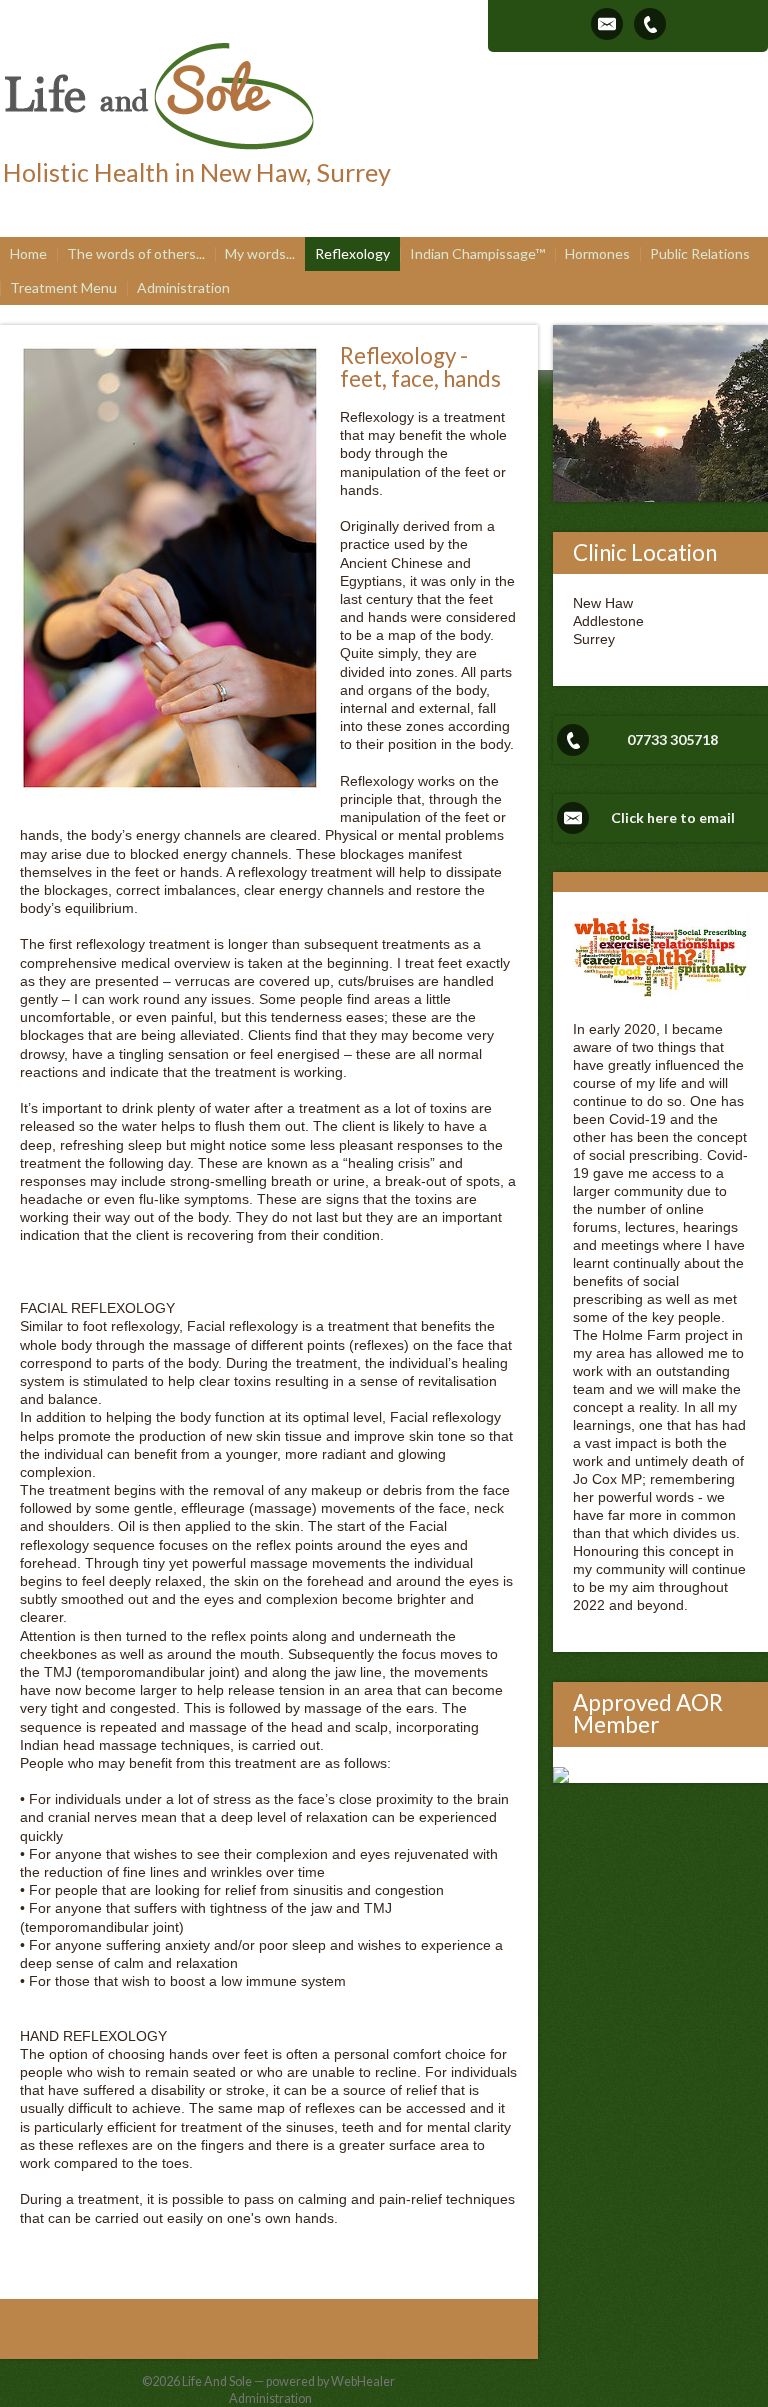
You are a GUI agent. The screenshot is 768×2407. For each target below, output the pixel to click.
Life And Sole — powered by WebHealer (288, 2381)
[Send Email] (607, 24)
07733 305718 (672, 739)
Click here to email (673, 817)
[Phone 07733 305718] (650, 24)
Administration (270, 2398)
